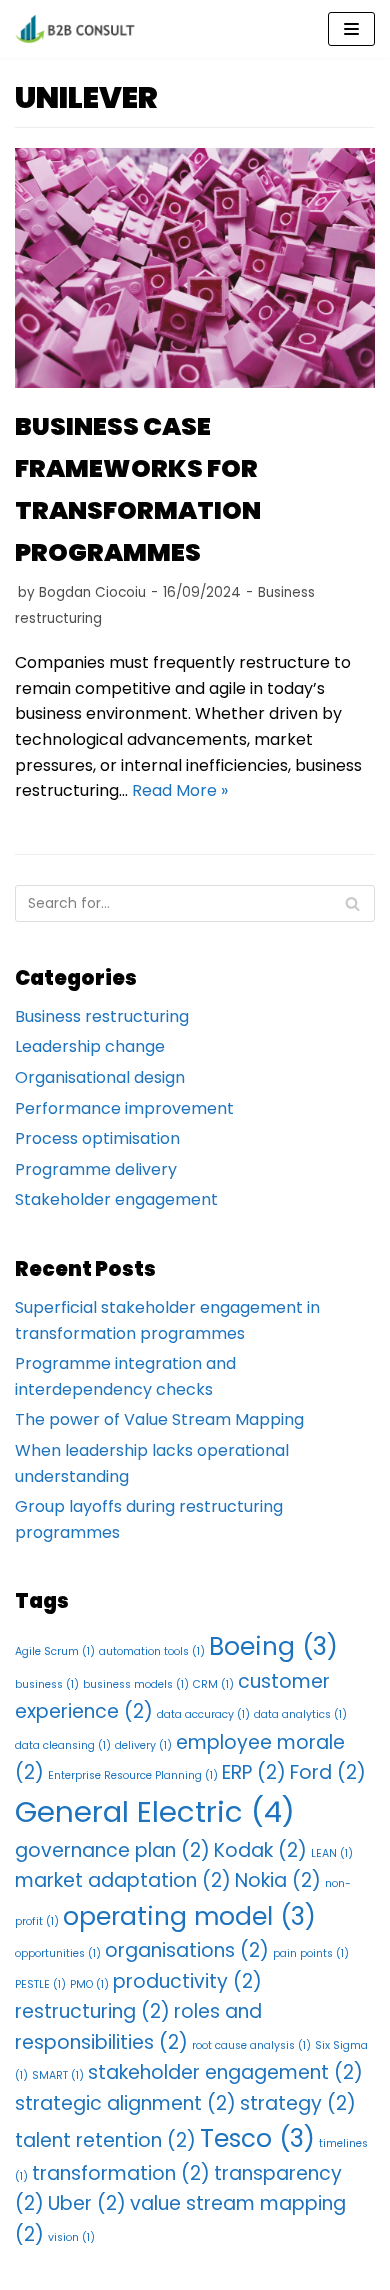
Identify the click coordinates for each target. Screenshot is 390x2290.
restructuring (92, 2011)
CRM (213, 1684)
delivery (143, 1745)
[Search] (352, 903)
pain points (311, 1953)
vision (71, 2237)
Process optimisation (97, 1138)
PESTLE (40, 1984)
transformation (121, 2173)
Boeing (273, 1646)
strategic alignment (125, 2103)
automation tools (152, 1651)
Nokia (278, 1880)
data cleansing (63, 1745)
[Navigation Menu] (351, 29)
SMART (58, 2075)
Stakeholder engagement (116, 1199)
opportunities (58, 1953)
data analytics (300, 1714)
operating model (189, 1916)
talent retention (105, 2140)
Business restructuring (102, 1016)
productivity (187, 1981)
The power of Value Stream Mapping (159, 1419)
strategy (298, 2103)
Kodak (260, 1850)
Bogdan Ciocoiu (92, 592)
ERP (254, 1772)
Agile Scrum (55, 1651)
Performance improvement (124, 1108)
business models (136, 1684)
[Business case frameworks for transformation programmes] (195, 382)
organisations (187, 1950)
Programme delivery (96, 1169)
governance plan (112, 1850)
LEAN (332, 1853)
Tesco (257, 2138)
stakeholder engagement (225, 2072)
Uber (87, 2203)
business (47, 1684)
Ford (328, 1772)
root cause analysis (251, 2045)
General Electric (155, 1811)
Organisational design (100, 1077)
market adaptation (123, 1880)
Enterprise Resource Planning (133, 1775)
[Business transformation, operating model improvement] (75, 29)
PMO (89, 1984)
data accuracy (203, 1714)
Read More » (180, 790)
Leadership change (90, 1046)
